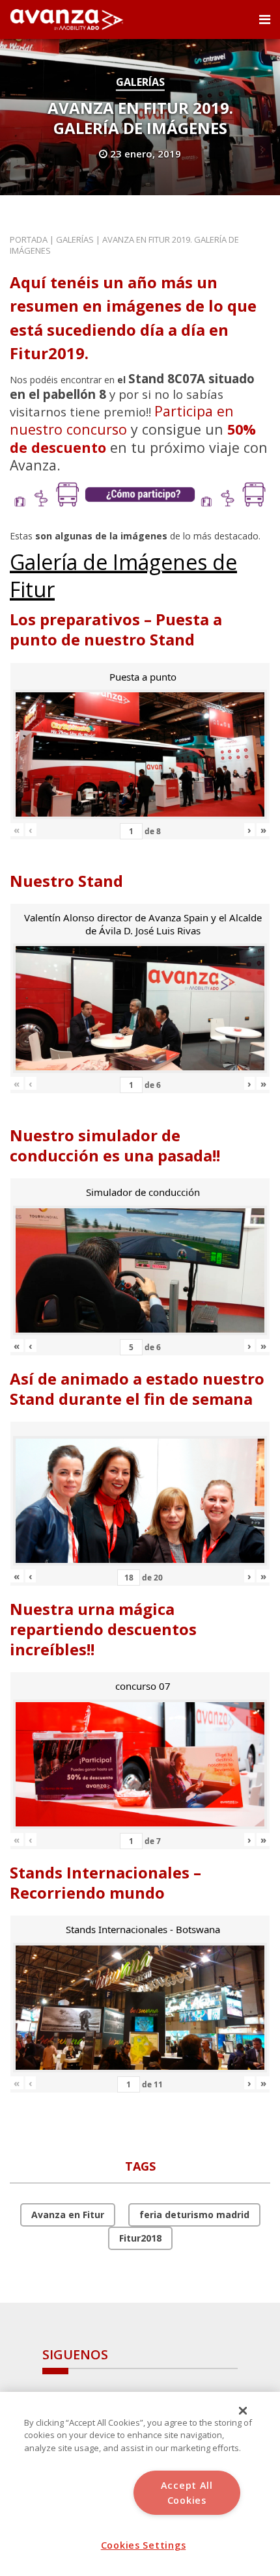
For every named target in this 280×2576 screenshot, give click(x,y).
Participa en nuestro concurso (122, 420)
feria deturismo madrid (194, 2215)
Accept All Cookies (187, 2493)
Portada (29, 239)
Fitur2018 (140, 2238)
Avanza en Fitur (68, 2215)
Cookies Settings (144, 2545)
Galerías (140, 82)
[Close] (243, 2411)
